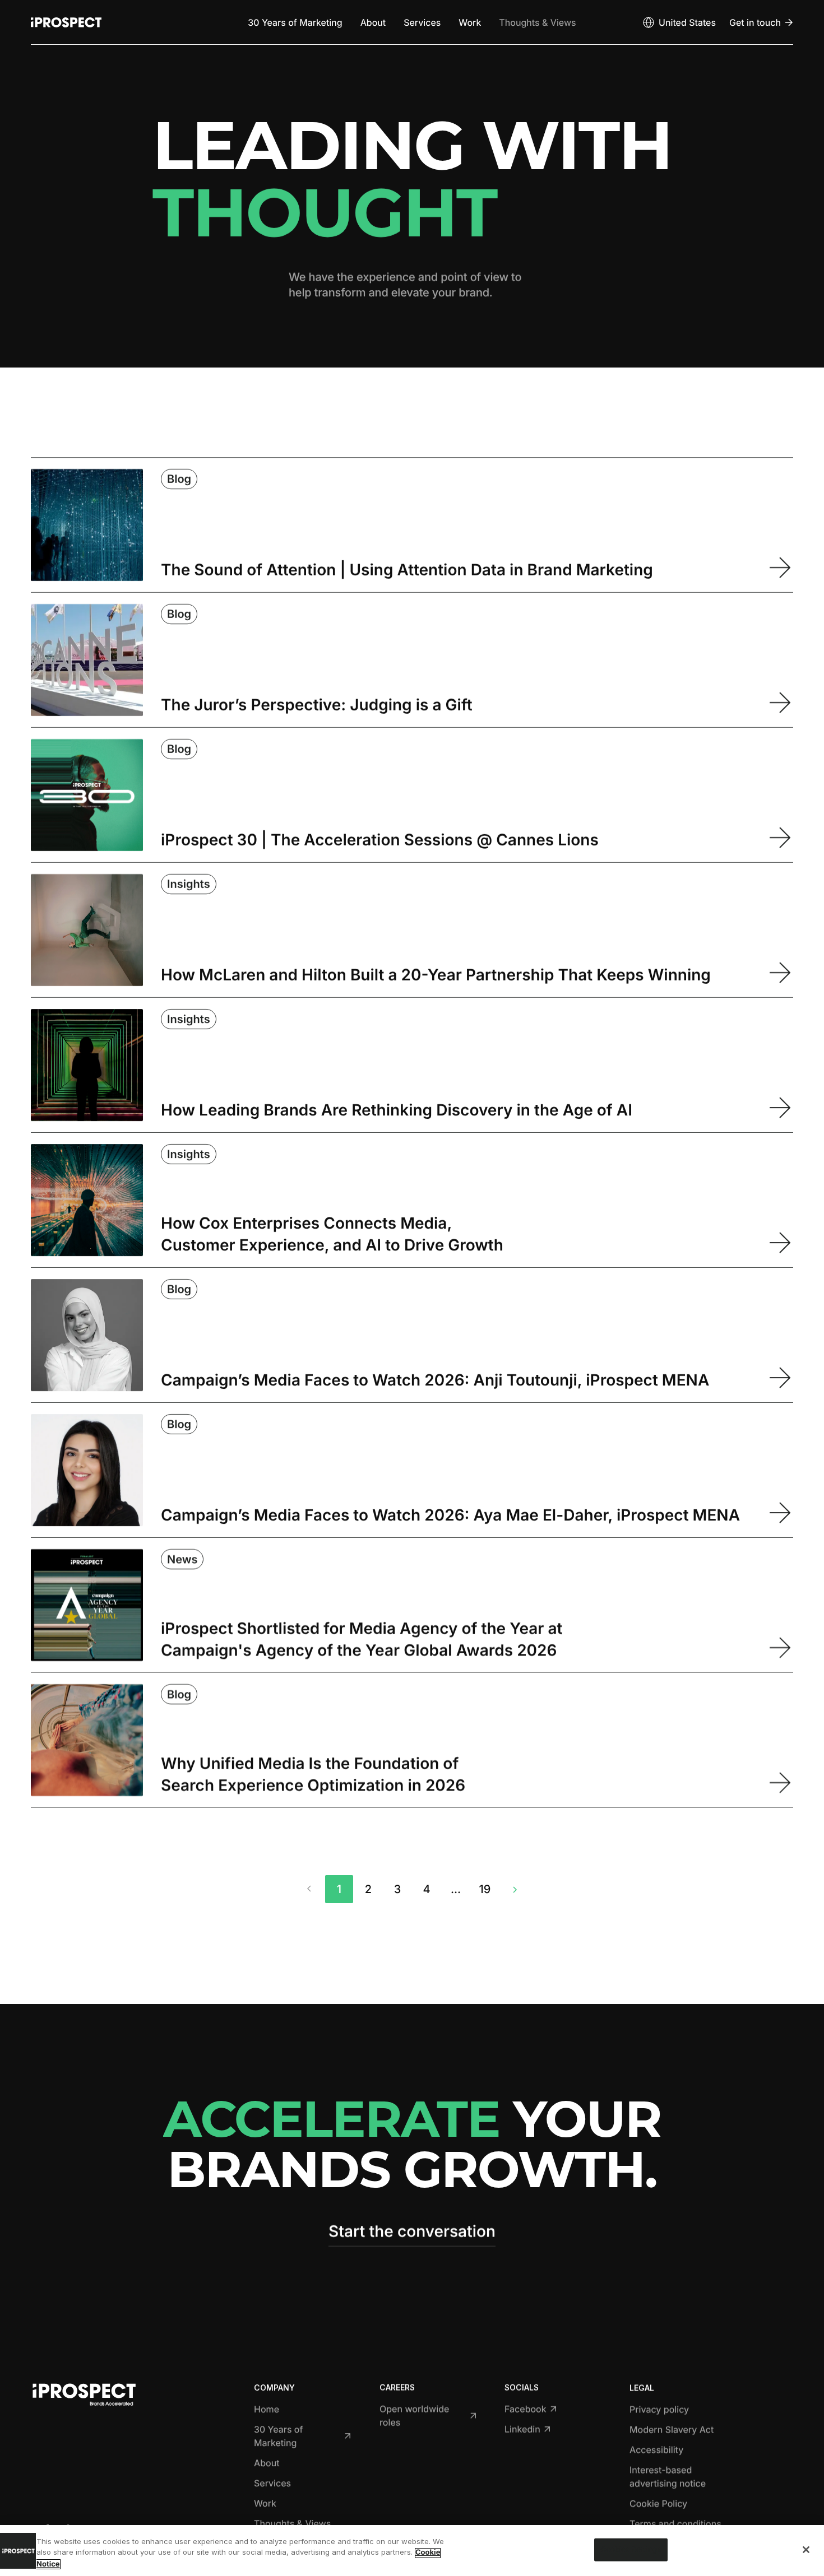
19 (485, 1889)
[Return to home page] (66, 22)
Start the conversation (412, 2231)
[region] (412, 2551)
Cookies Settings (631, 2549)
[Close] (806, 2550)
